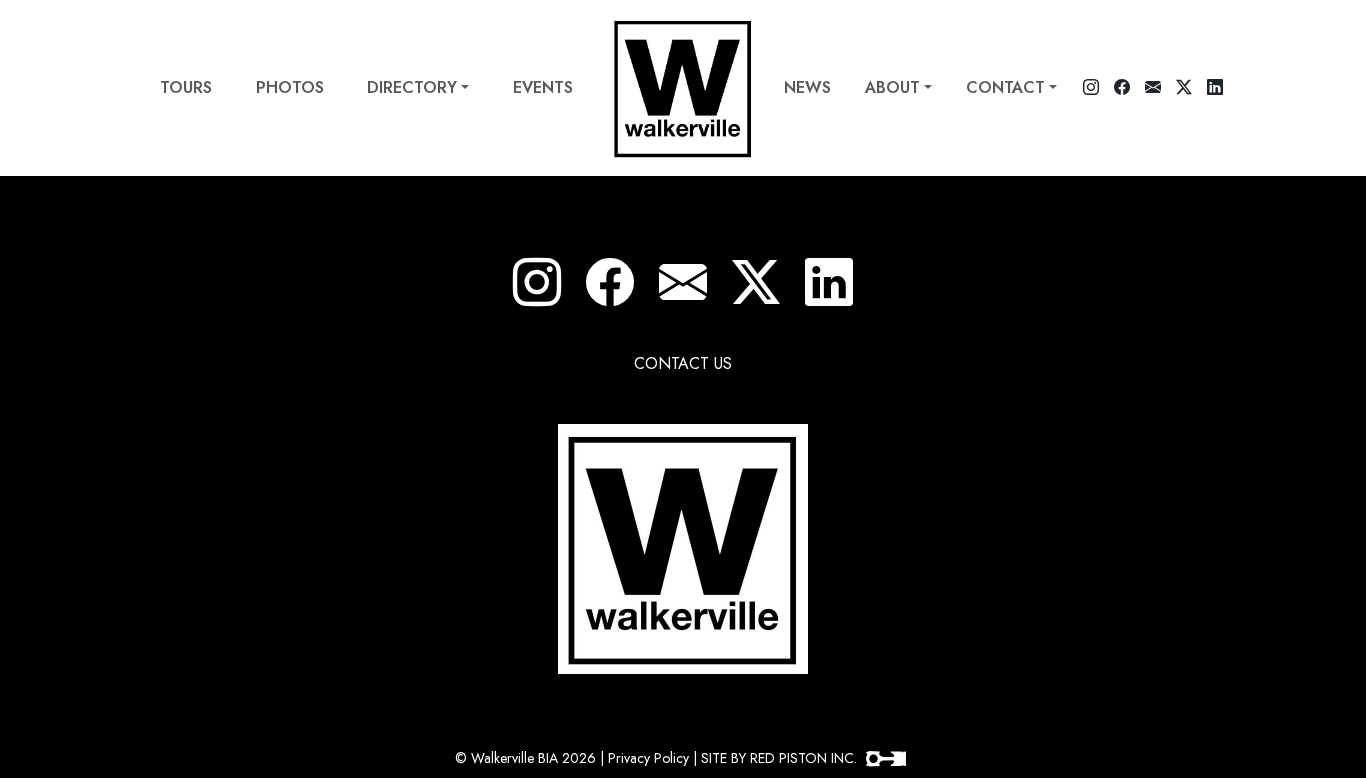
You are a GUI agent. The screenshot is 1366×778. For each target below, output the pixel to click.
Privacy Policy (648, 758)
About (892, 87)
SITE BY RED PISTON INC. (781, 758)
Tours (186, 87)
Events (543, 87)
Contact (1005, 87)
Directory (412, 87)
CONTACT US (683, 363)
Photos (290, 87)
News (807, 87)
